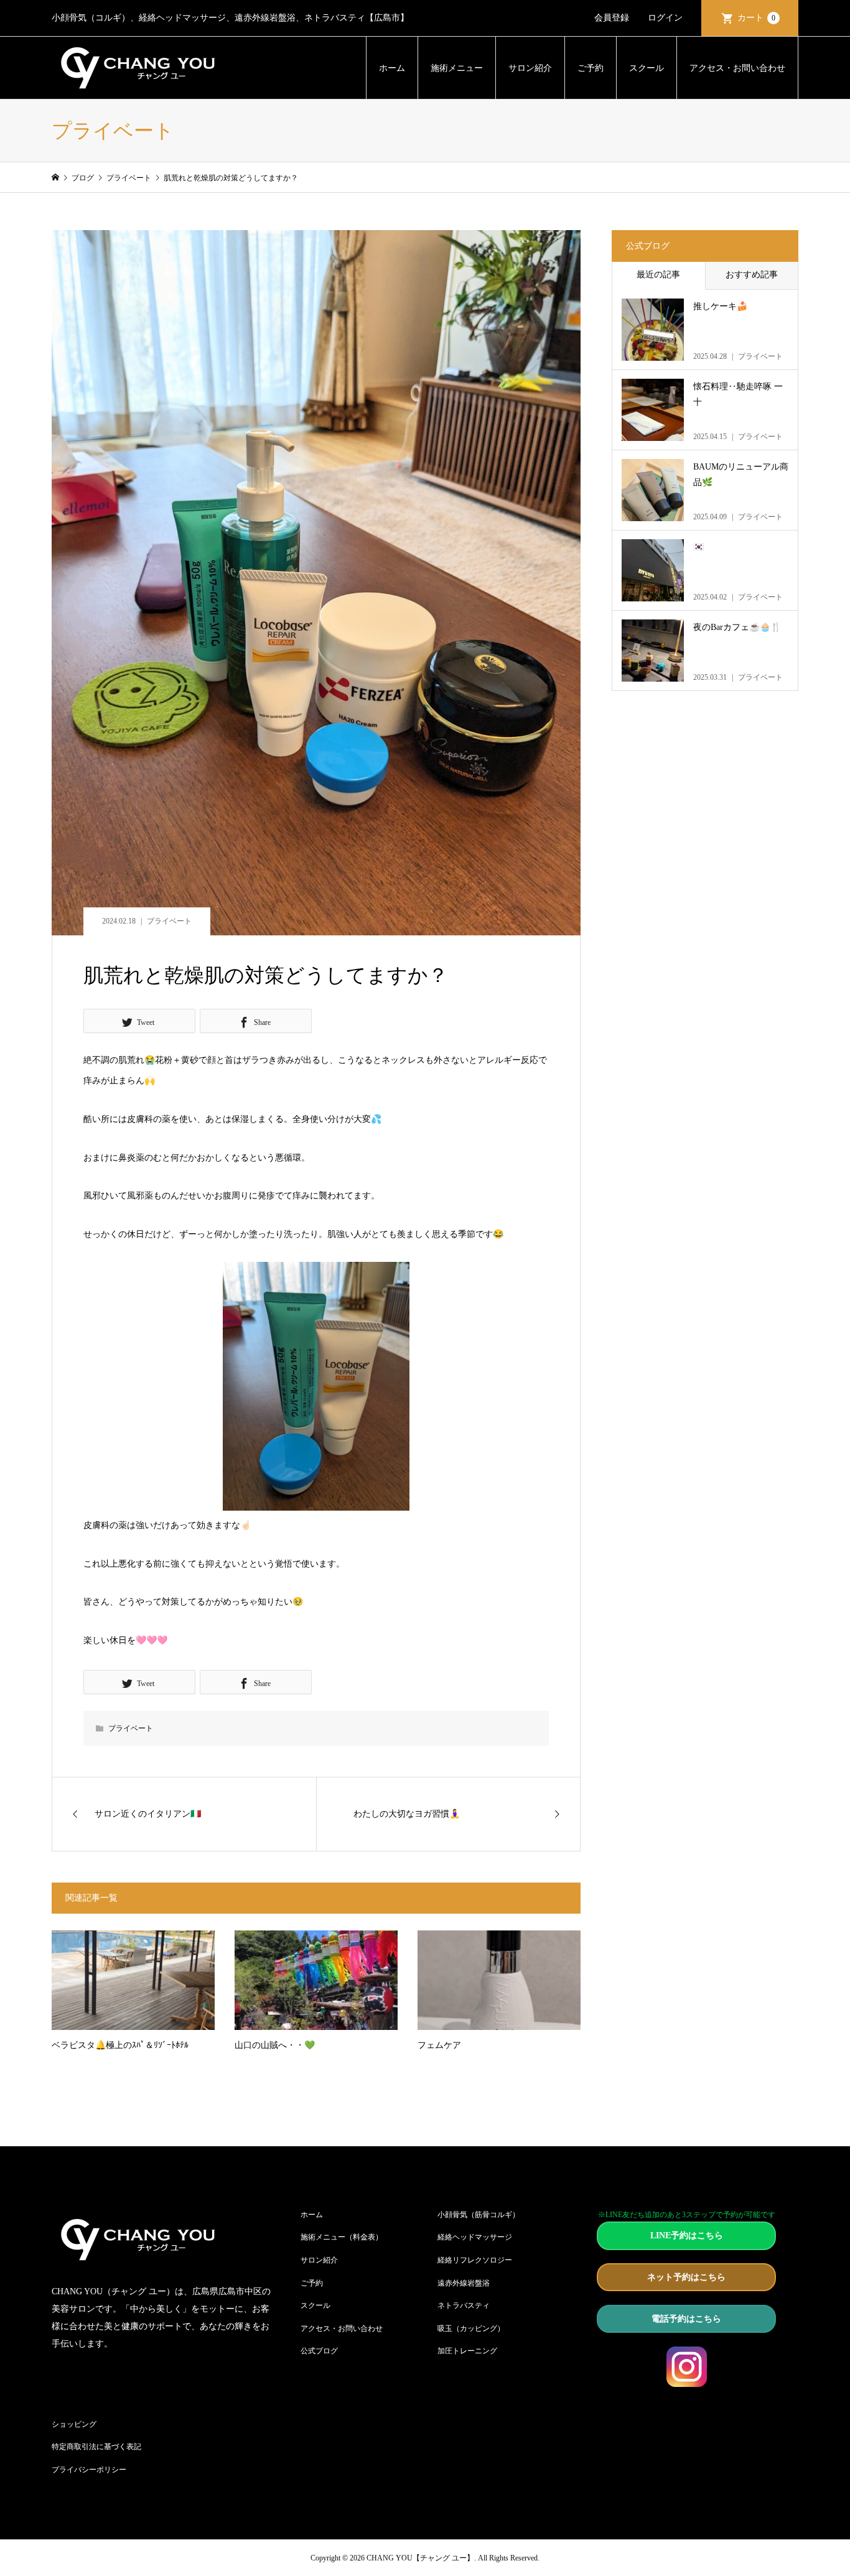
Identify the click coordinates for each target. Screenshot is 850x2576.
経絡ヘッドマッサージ (475, 2237)
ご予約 (591, 68)
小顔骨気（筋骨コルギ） (479, 2215)
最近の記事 (658, 275)
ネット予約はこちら (686, 2277)
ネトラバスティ (464, 2305)
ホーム (392, 68)
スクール (647, 68)
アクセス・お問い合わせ (737, 68)
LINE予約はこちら (687, 2235)
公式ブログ (319, 2351)
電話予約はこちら (686, 2319)
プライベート (169, 921)
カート (756, 18)
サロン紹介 (530, 68)
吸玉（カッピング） (471, 2328)
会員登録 (612, 18)
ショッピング (74, 2424)
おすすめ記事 (752, 275)
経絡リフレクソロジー (475, 2260)
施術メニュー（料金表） (342, 2237)
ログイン (665, 18)
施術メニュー (457, 68)
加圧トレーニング (467, 2351)
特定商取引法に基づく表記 (96, 2447)
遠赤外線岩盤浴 (464, 2283)
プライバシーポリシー (89, 2470)
